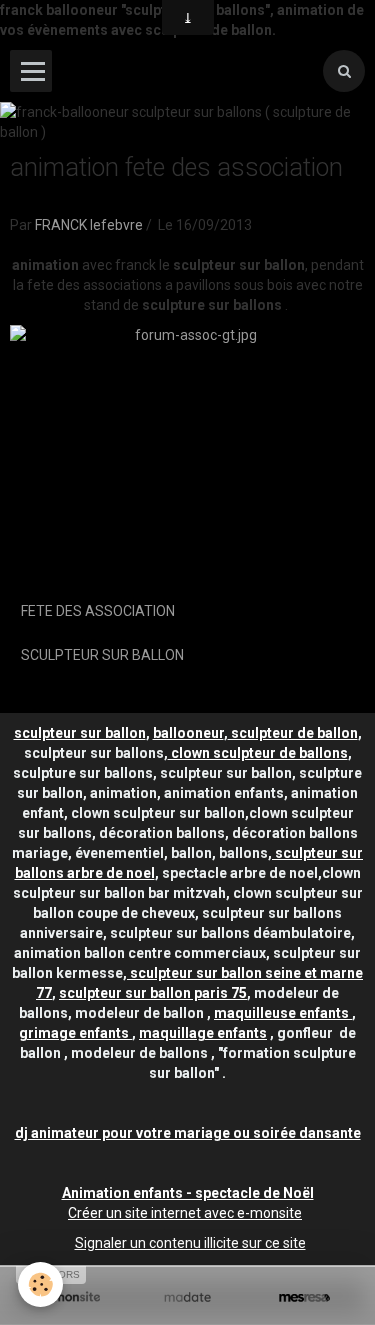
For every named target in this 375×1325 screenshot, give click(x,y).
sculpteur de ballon (293, 733)
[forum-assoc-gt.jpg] (187, 454)
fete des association (98, 611)
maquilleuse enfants (283, 1013)
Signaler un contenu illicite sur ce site (190, 1243)
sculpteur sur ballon (102, 655)
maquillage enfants (203, 1033)
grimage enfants (75, 1033)
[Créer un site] (70, 1297)
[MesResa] (304, 1297)
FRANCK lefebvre (89, 225)
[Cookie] (40, 1284)
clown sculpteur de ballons (258, 753)
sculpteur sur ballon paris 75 (153, 993)
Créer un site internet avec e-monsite (185, 1213)
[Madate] (187, 1297)
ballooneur (188, 733)
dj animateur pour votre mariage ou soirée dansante (188, 1133)
